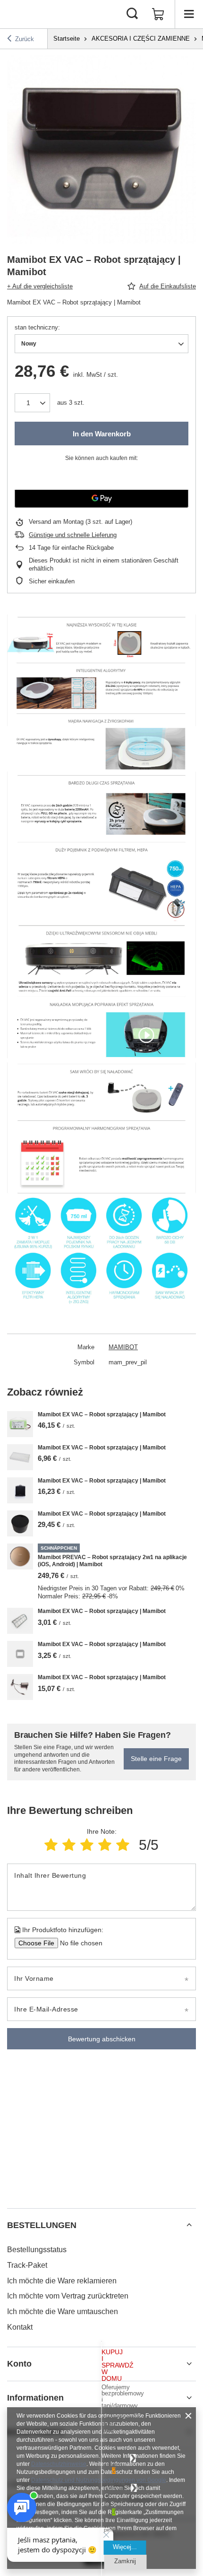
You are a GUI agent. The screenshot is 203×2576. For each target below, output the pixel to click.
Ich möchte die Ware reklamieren (62, 2281)
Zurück (25, 39)
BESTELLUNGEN (42, 2225)
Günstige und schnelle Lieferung (73, 535)
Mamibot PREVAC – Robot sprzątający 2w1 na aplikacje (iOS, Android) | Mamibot (112, 1561)
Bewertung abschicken (102, 2039)
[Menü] (189, 14)
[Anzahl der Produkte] (32, 403)
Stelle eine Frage (156, 1759)
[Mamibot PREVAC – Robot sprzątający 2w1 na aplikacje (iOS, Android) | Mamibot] (20, 1557)
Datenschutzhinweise (59, 2464)
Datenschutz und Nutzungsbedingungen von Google (99, 2480)
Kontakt (20, 2327)
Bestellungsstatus (37, 2250)
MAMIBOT (123, 1347)
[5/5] (123, 1845)
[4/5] (105, 1845)
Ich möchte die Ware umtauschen (63, 2311)
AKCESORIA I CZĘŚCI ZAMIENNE (141, 39)
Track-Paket (27, 2265)
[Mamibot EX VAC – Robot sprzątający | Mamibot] (20, 1424)
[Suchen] (132, 14)
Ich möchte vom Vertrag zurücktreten (68, 2296)
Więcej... (125, 2547)
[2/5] (69, 1845)
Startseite (67, 39)
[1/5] (51, 1845)
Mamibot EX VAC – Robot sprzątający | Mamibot (102, 1414)
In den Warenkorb (102, 434)
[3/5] (87, 1845)
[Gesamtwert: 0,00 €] (158, 14)
